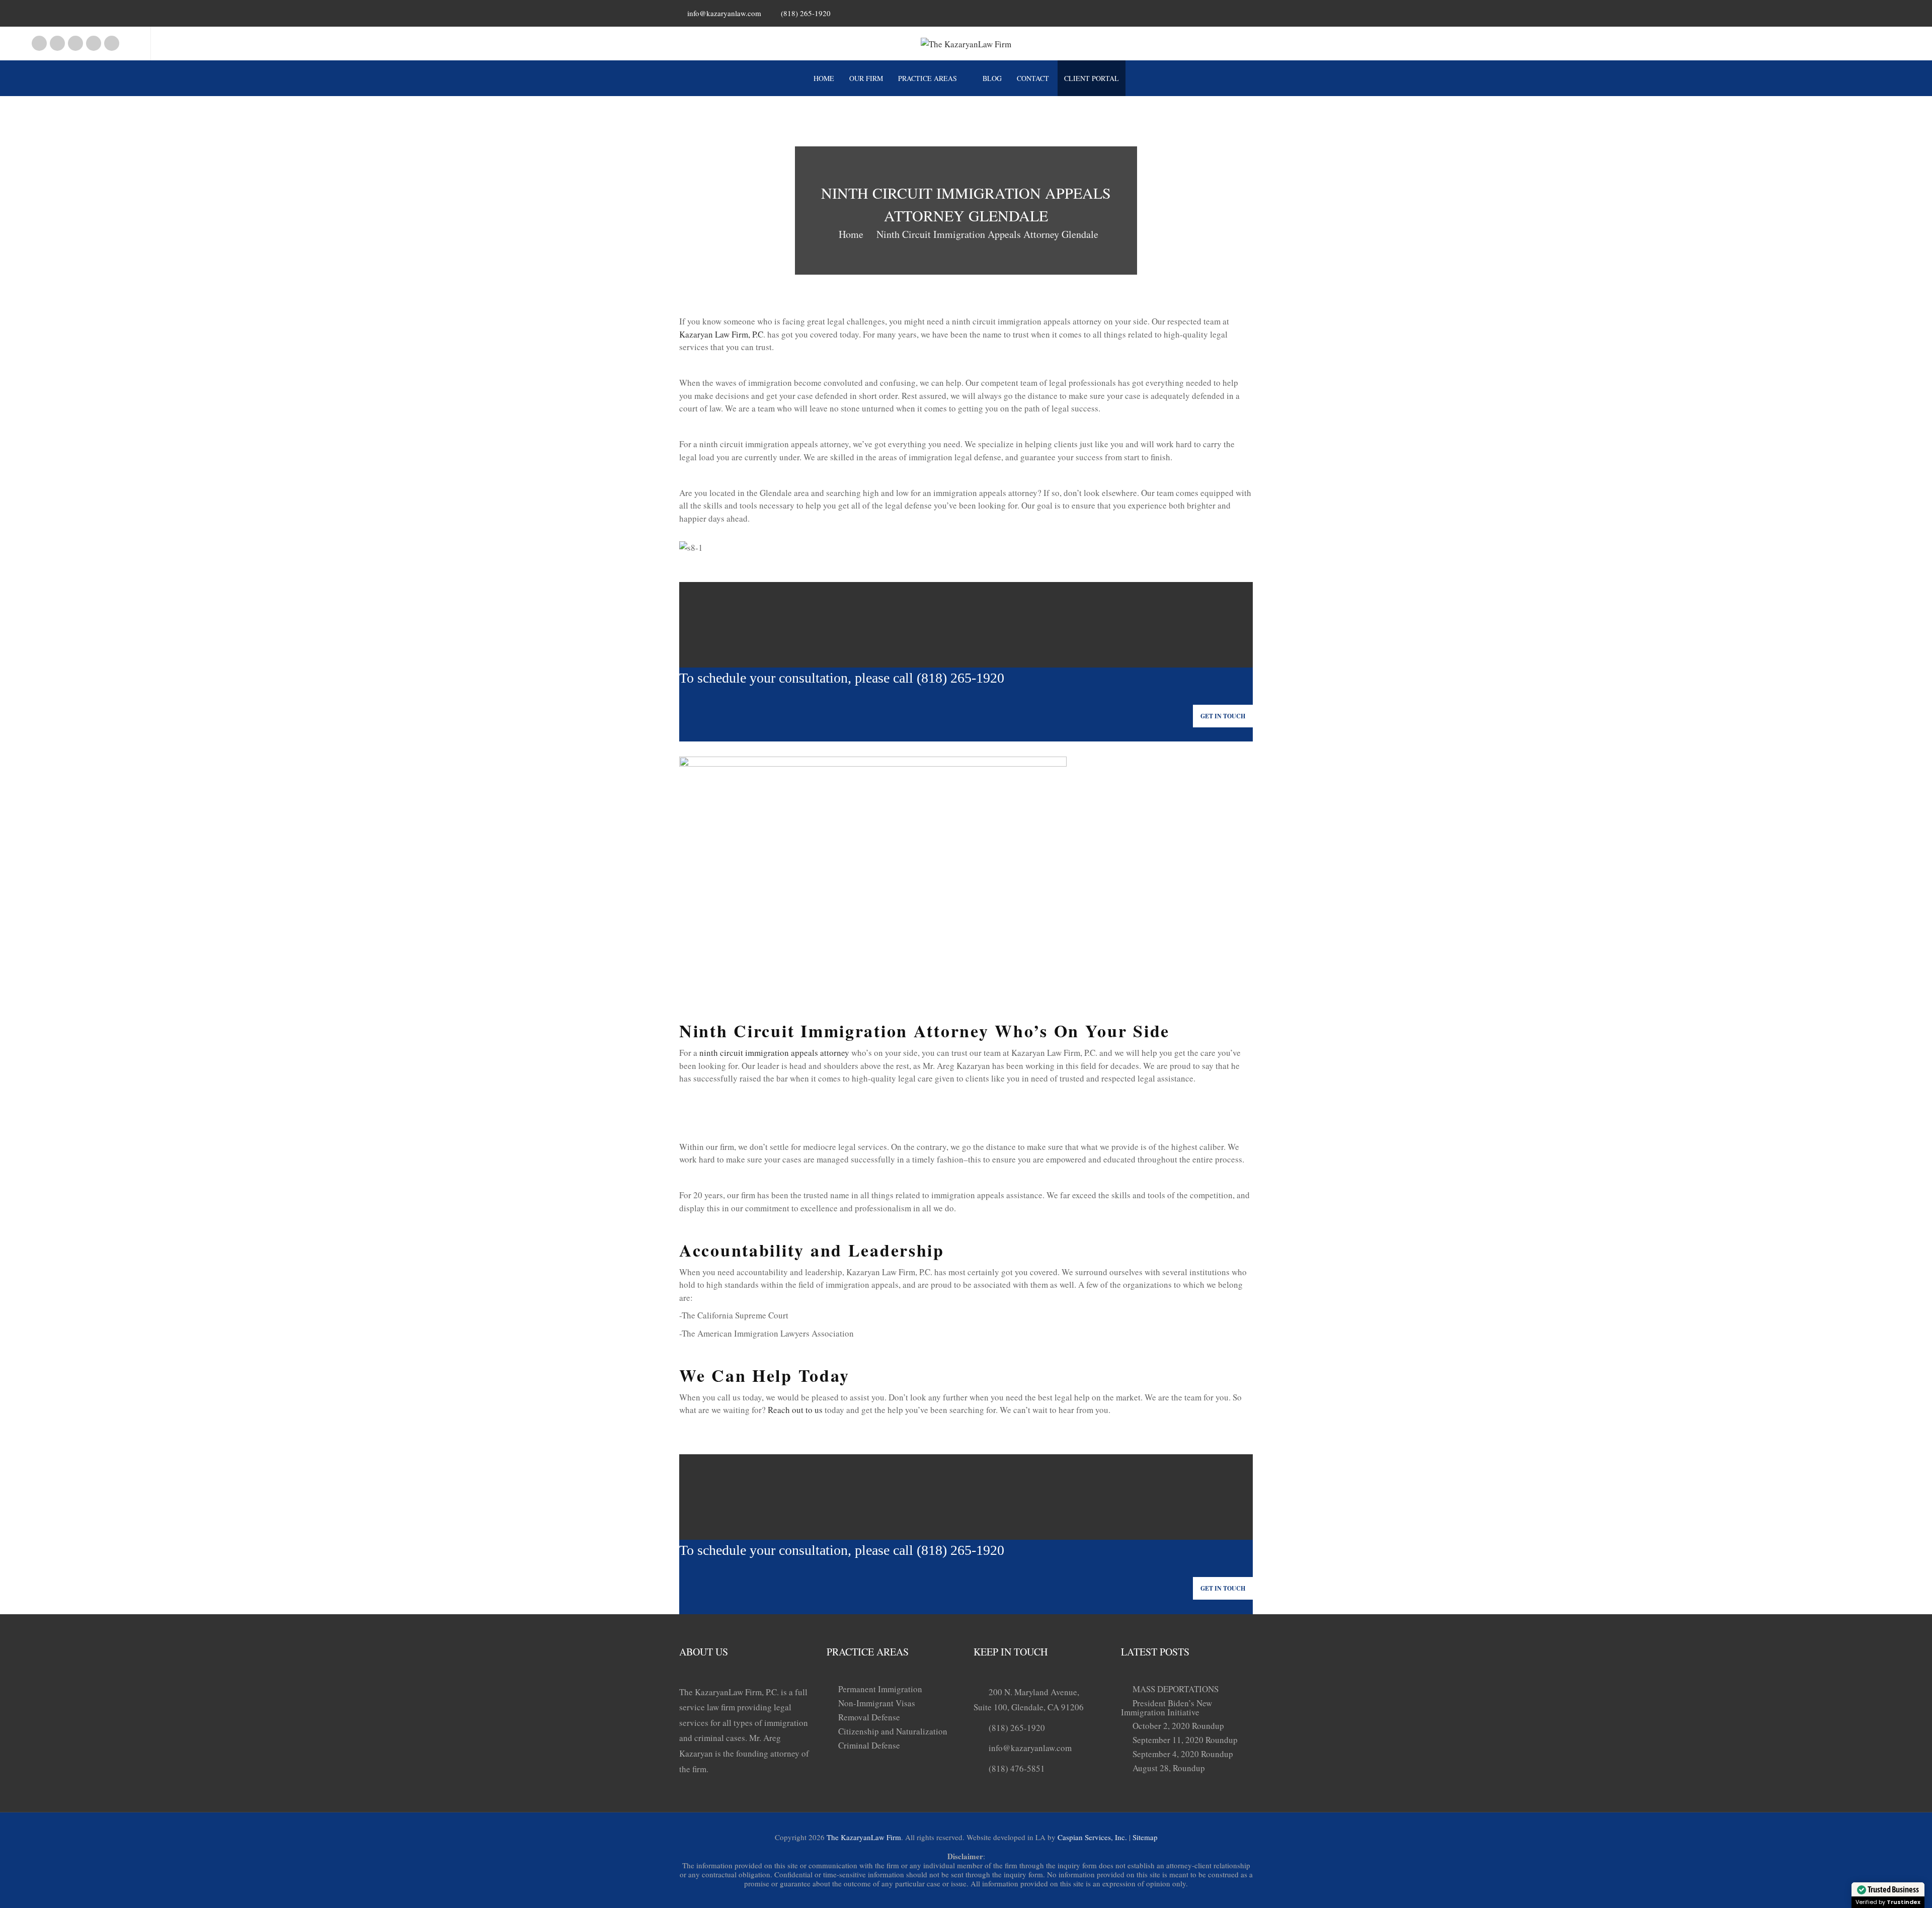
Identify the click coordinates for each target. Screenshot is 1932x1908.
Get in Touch (1223, 716)
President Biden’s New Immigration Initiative (1166, 1708)
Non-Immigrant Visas (877, 1703)
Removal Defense (869, 1717)
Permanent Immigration (880, 1689)
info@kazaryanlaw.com (724, 13)
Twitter (112, 43)
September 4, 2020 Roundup (1183, 1754)
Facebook (39, 43)
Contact (1033, 78)
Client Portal (1092, 78)
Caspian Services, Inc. (1092, 1837)
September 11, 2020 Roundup (1185, 1740)
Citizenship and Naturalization (893, 1731)
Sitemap (1145, 1837)
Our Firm (866, 78)
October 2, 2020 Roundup (1178, 1726)
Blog (992, 78)
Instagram (57, 43)
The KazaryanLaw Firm (864, 1837)
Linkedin (75, 43)
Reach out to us (795, 1410)
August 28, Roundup (1169, 1768)
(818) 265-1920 (1017, 1728)
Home (824, 78)
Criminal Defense (869, 1745)
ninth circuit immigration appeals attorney (774, 1053)
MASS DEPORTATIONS (1176, 1689)
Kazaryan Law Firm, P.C (721, 334)
